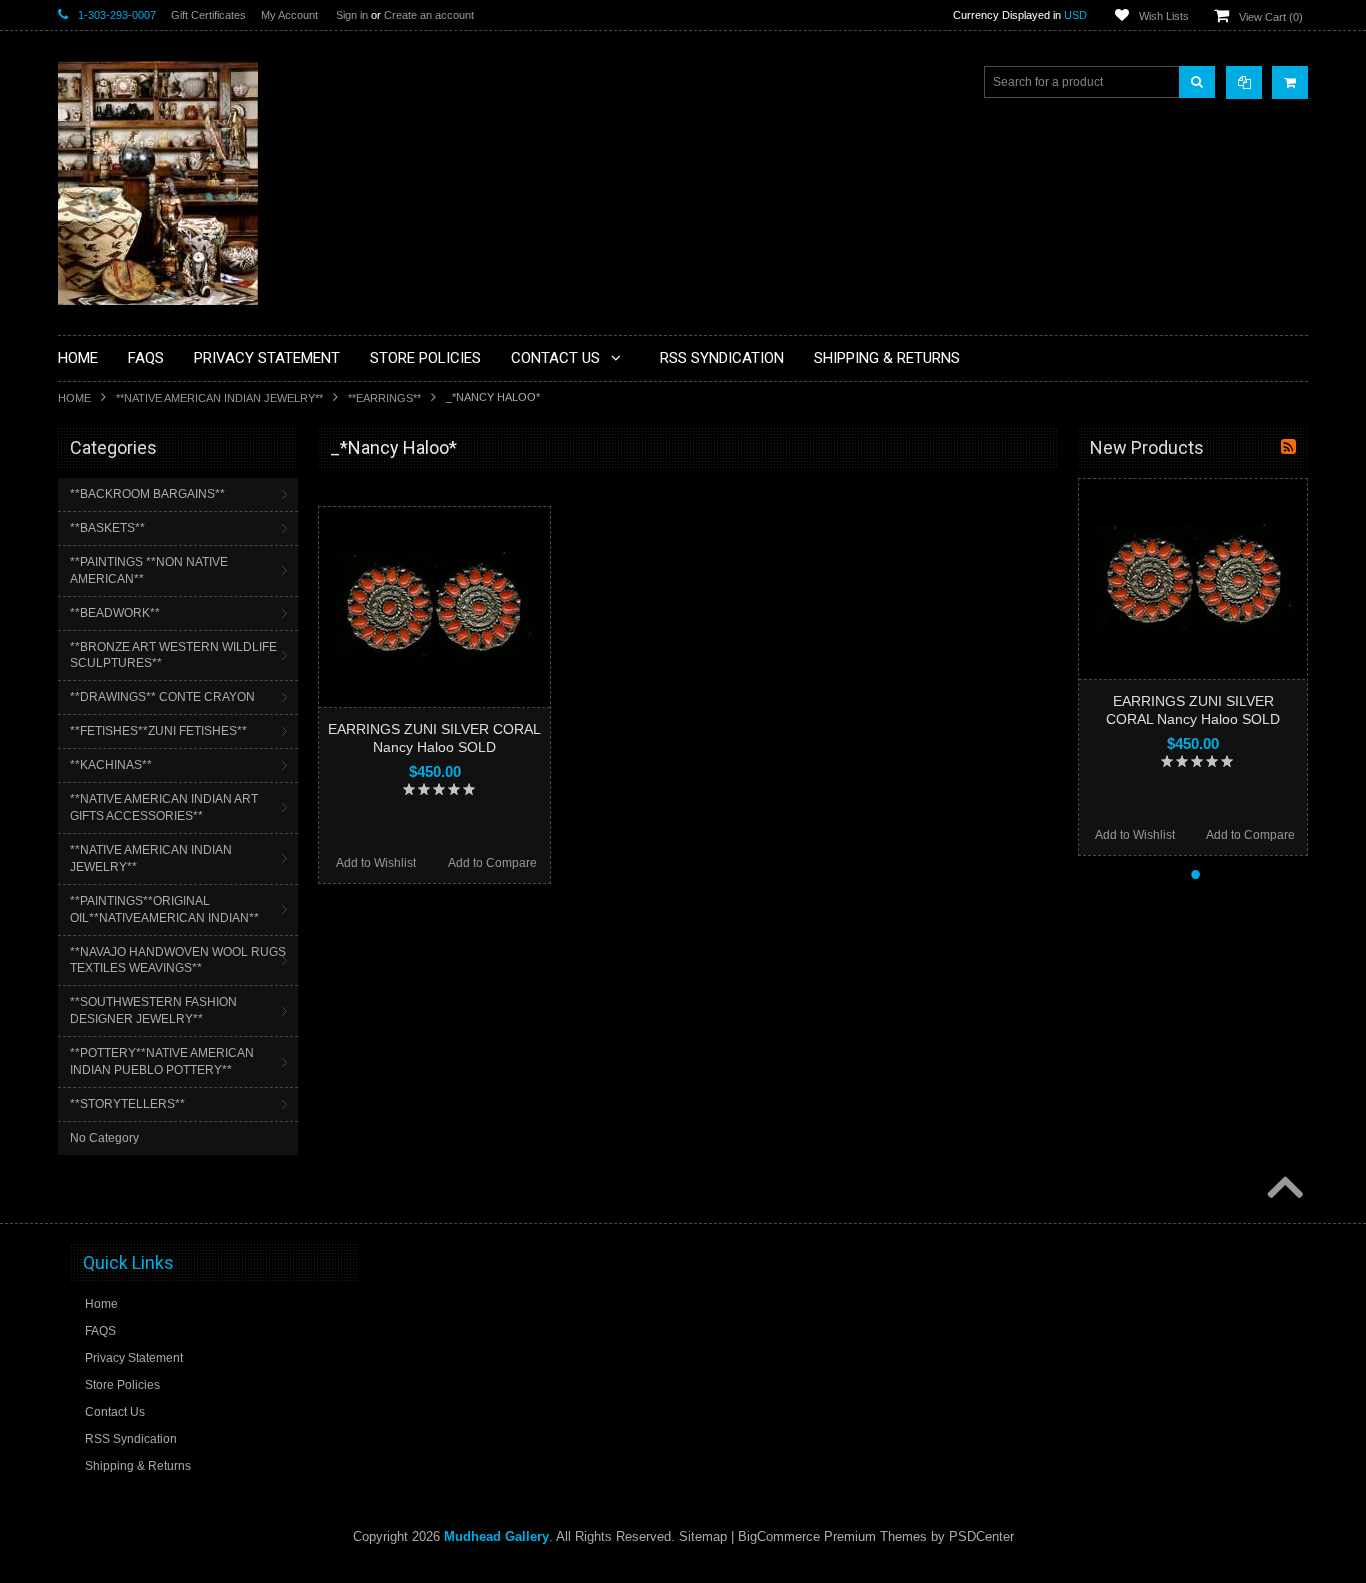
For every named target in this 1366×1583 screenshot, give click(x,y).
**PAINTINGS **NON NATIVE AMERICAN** (149, 570)
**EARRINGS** (384, 398)
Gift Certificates (208, 15)
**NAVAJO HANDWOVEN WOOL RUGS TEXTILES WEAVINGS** (178, 960)
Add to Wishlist (376, 863)
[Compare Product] (1244, 82)
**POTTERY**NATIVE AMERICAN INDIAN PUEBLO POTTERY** (162, 1061)
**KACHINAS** (111, 765)
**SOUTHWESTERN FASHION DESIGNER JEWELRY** (153, 1010)
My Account (289, 15)
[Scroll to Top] (1283, 1189)
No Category (104, 1138)
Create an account (429, 15)
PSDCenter (981, 1536)
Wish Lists (1164, 16)
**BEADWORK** (115, 613)
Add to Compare (492, 863)
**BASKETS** (107, 528)
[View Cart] (1290, 82)
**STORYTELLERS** (127, 1104)
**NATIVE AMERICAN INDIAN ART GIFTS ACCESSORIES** (164, 807)
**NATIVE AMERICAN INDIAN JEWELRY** (219, 398)
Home (74, 398)
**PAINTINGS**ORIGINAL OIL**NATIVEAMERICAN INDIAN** (164, 909)
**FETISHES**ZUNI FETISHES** (158, 731)
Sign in (352, 15)
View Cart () (1271, 17)
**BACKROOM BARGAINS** (147, 494)
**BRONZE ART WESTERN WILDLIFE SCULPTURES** (173, 655)
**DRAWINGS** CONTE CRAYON (162, 697)
